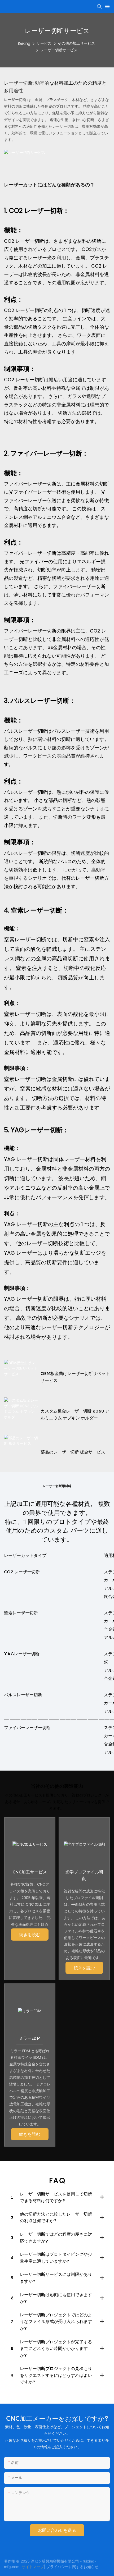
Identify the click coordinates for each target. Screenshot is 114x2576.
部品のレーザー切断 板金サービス (73, 1452)
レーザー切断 (16, 100)
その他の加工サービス (76, 43)
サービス (44, 43)
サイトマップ (33, 2567)
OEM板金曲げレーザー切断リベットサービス (75, 1377)
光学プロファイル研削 (84, 1875)
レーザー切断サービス (59, 50)
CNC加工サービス (30, 1872)
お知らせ (91, 2567)
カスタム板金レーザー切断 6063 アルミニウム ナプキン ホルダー (75, 1414)
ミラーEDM (30, 2038)
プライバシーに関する (65, 2567)
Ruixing (24, 43)
